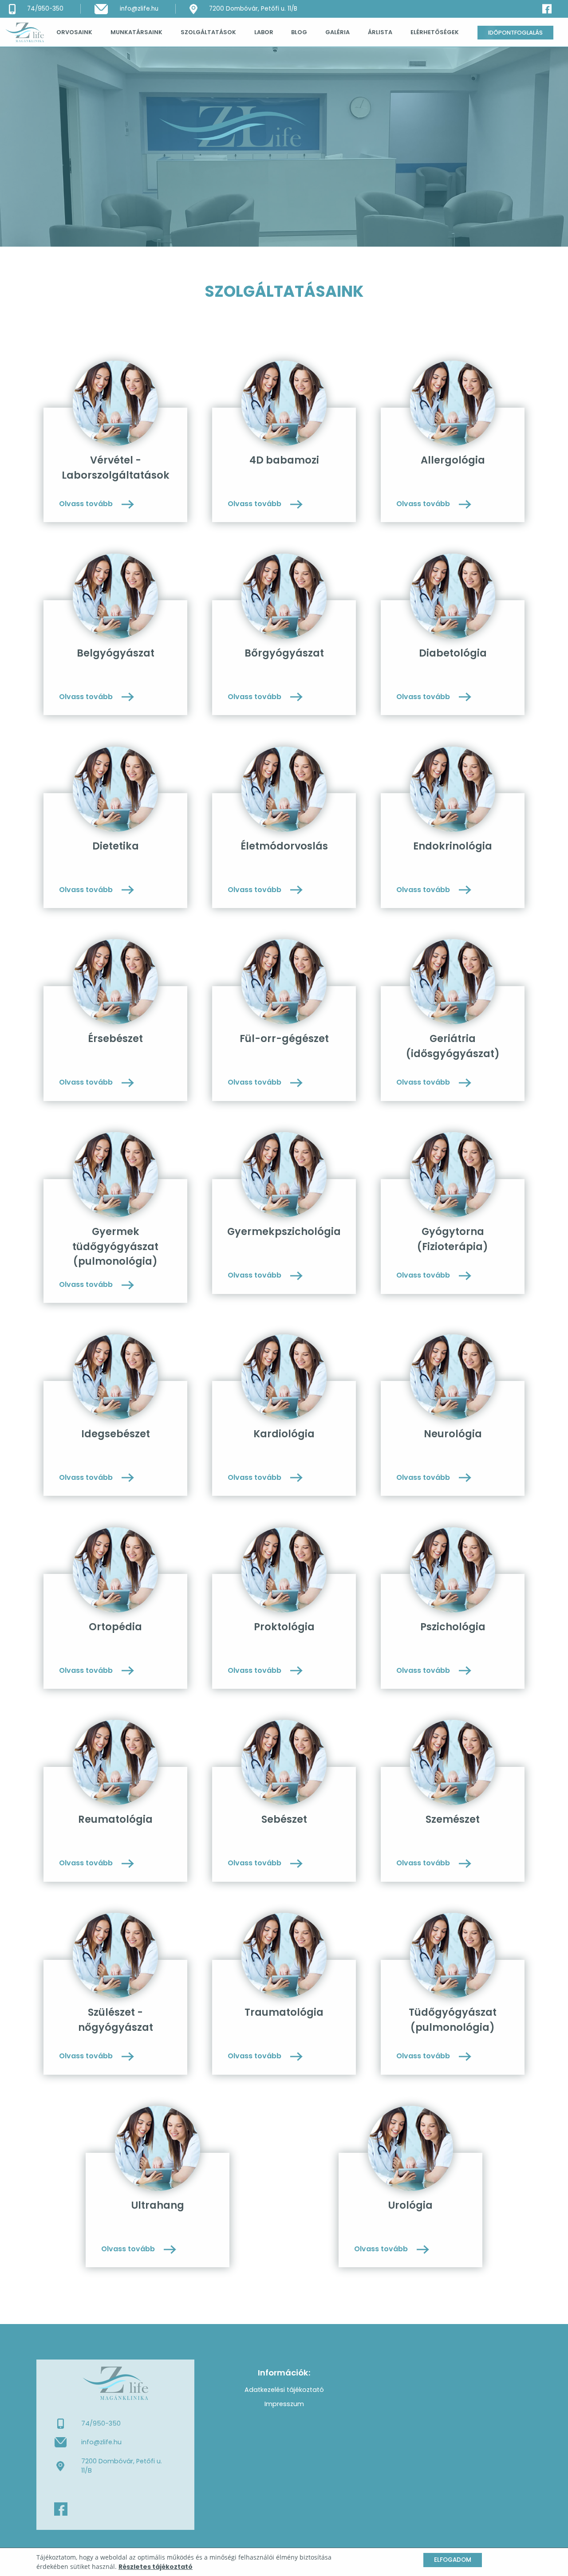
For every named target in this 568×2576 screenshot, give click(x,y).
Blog (299, 32)
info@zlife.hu (101, 2442)
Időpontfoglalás (515, 33)
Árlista (380, 32)
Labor (264, 32)
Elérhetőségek (435, 32)
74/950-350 (101, 2423)
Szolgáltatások (208, 32)
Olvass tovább (87, 504)
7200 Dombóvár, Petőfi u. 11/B (122, 2466)
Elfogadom (453, 2560)
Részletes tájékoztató (156, 2567)
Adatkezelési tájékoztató (284, 2390)
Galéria (337, 32)
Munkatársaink (136, 32)
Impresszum (284, 2404)
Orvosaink (74, 32)
